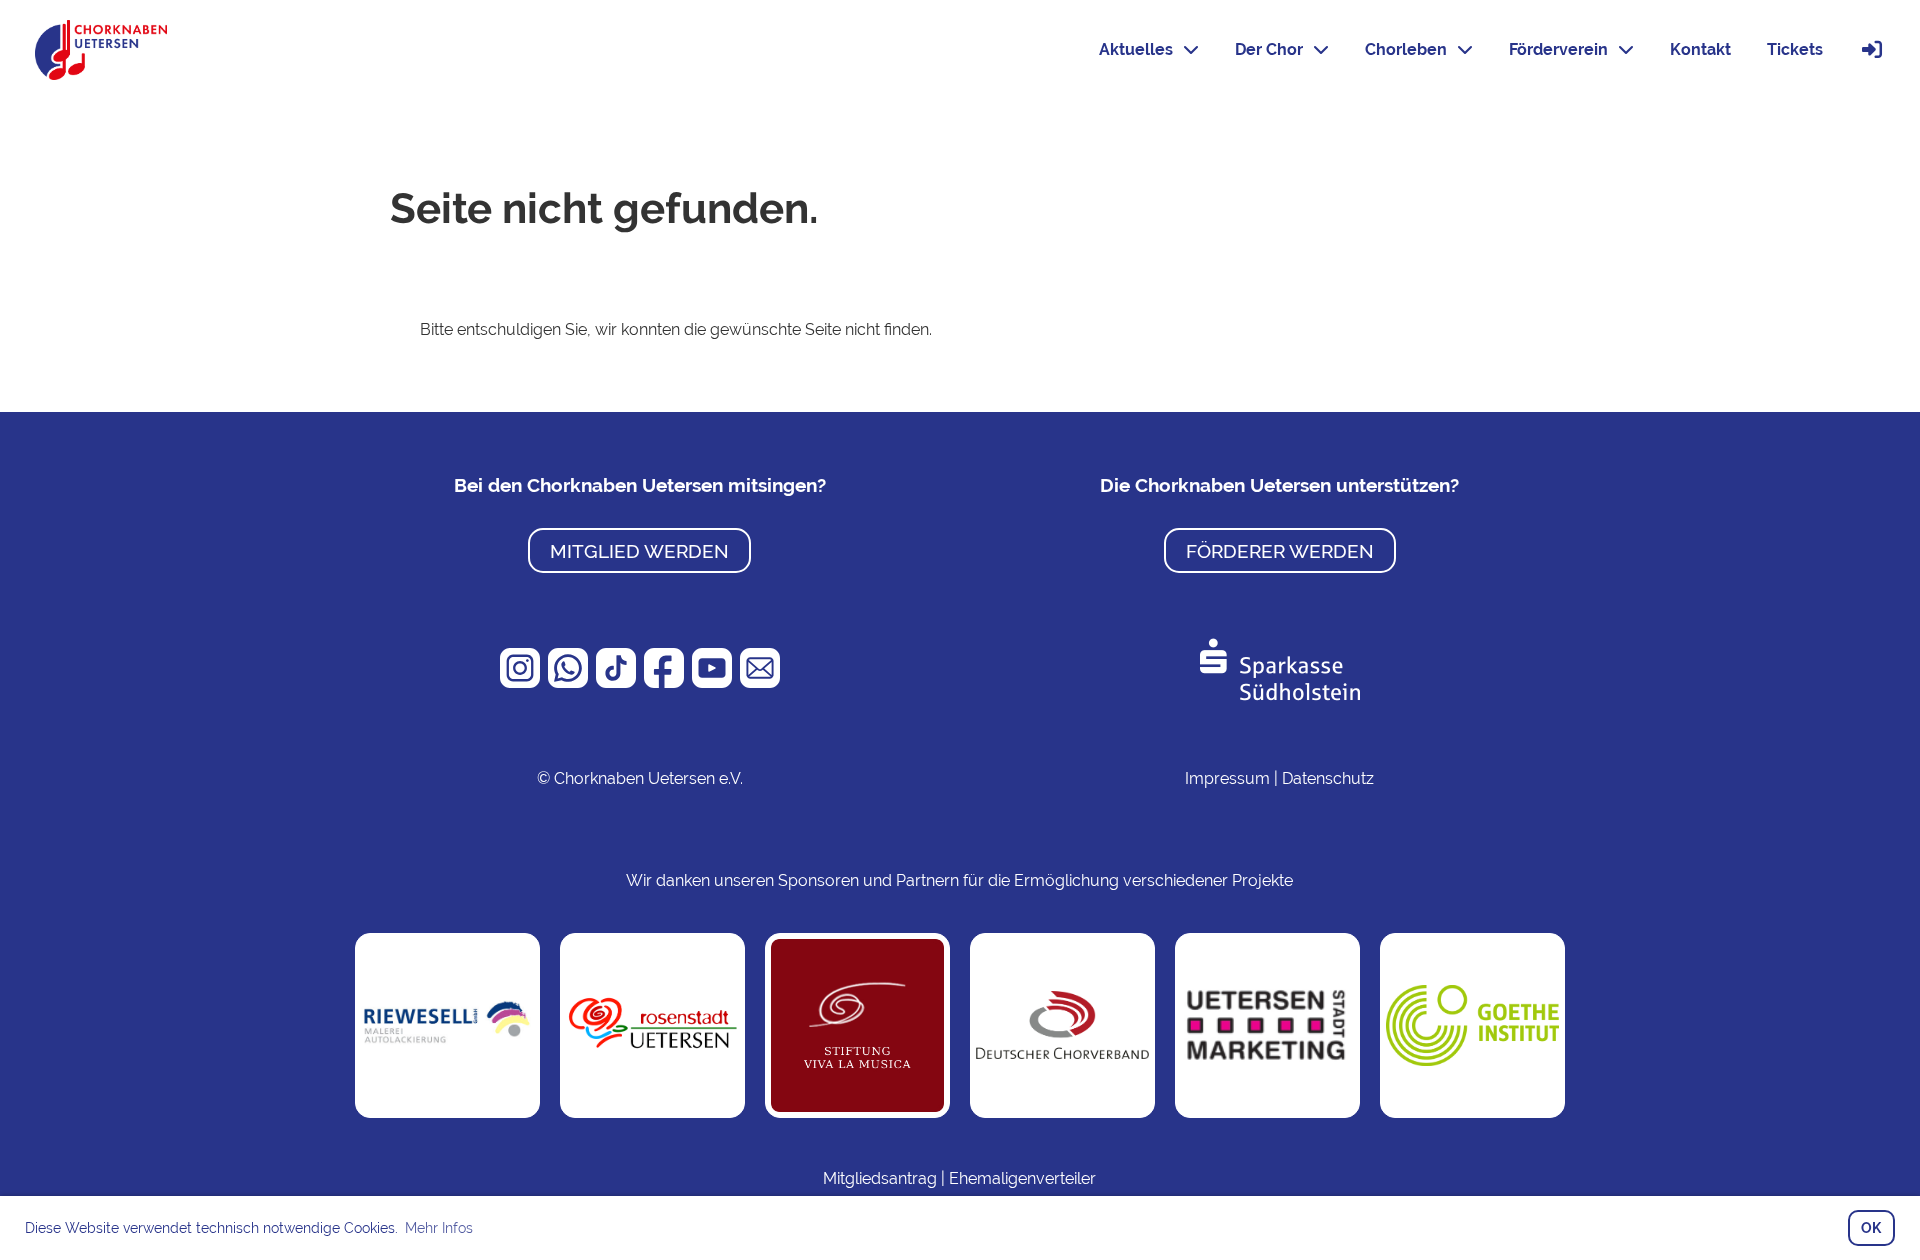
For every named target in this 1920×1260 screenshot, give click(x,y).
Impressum (1227, 778)
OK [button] (1871, 1227)
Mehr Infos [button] (439, 1228)
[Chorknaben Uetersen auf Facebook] (666, 682)
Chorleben (1406, 49)
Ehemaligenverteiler (1022, 1178)
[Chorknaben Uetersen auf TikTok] (618, 682)
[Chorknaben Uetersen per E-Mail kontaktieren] (760, 682)
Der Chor (1269, 49)
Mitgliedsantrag (880, 1178)
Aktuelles (1136, 49)
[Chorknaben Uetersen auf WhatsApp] (570, 682)
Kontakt (1700, 49)
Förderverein (1558, 49)
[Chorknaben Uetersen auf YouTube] (714, 682)
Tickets (1795, 49)
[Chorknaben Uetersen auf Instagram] (522, 682)
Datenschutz (1328, 778)
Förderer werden (1280, 551)
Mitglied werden (639, 551)
